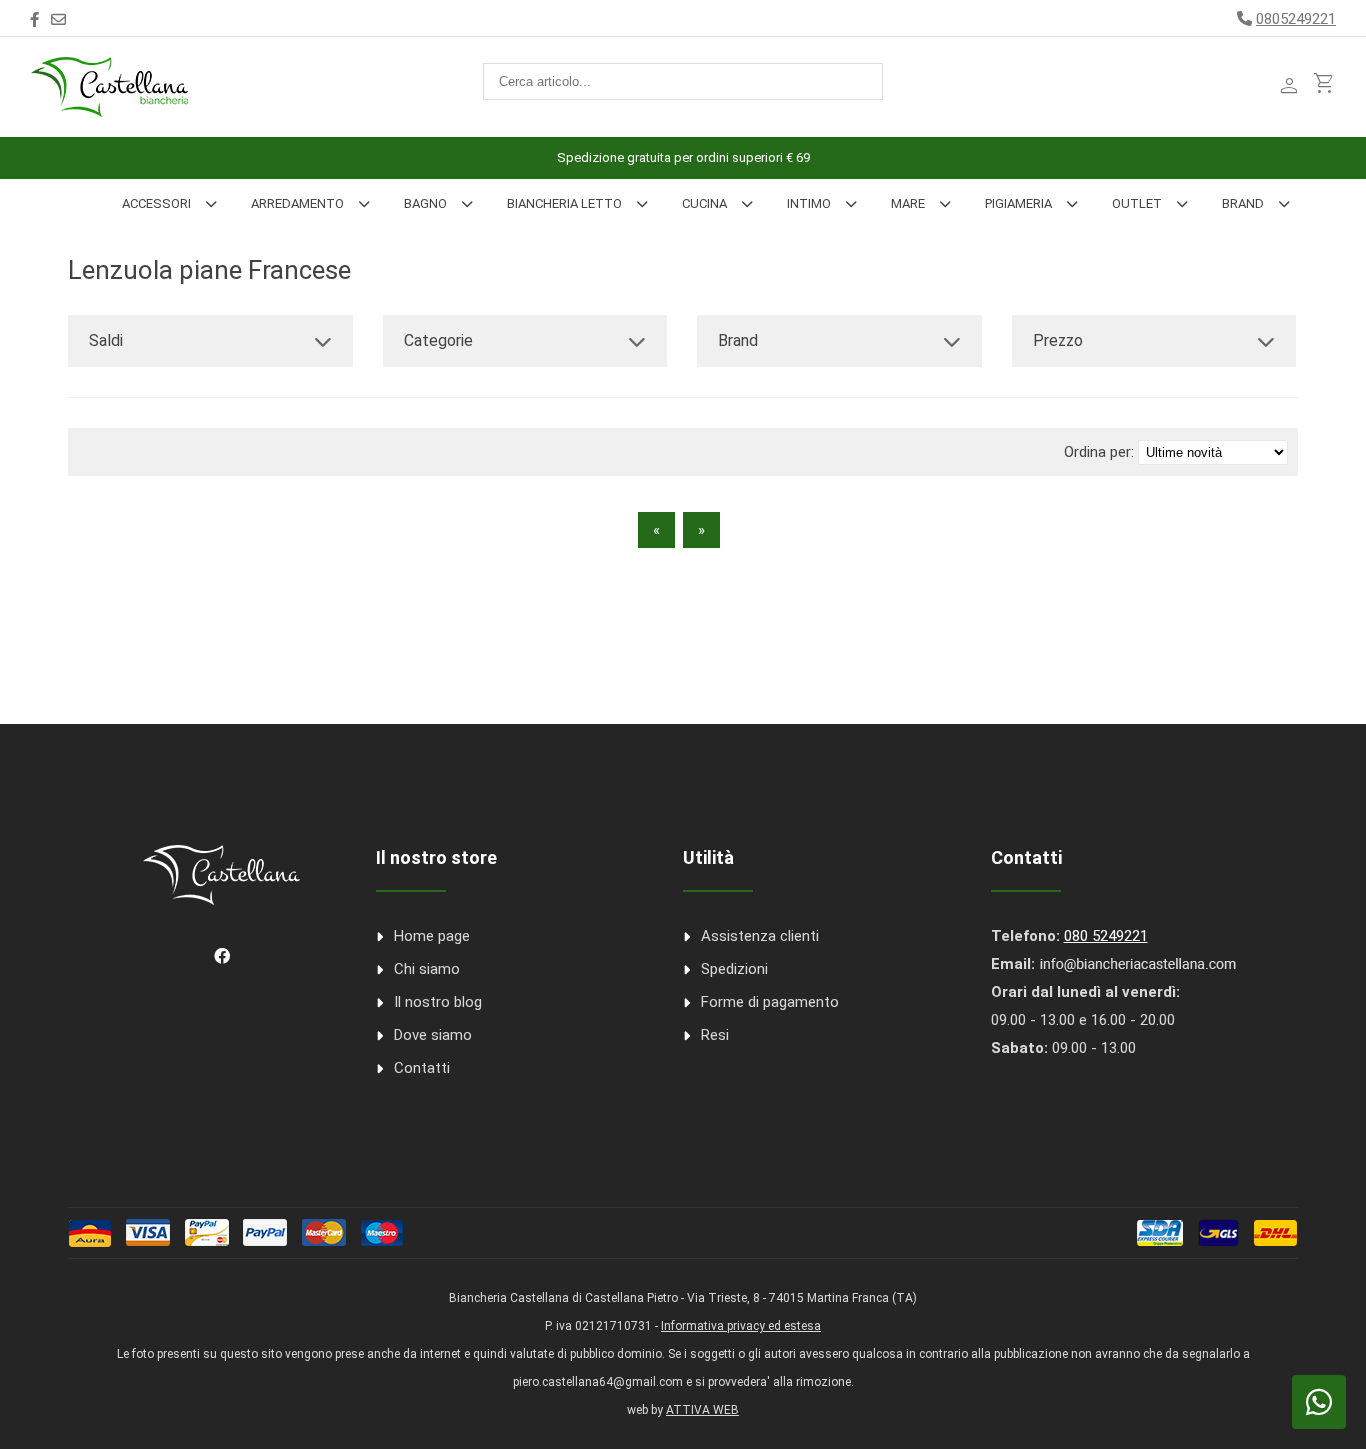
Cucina (704, 203)
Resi (715, 1035)
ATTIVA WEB (702, 1410)
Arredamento (297, 203)
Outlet (1137, 203)
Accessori (156, 203)
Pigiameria (1018, 203)
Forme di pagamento (770, 1002)
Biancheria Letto (564, 203)
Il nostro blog (438, 1002)
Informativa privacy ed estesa (741, 1326)
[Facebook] (34, 20)
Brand (1243, 203)
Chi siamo (427, 969)
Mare (908, 203)
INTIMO (809, 203)
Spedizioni (734, 969)
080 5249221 (1106, 936)
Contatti (422, 1068)
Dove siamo (433, 1035)
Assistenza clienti (760, 936)
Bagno (425, 203)
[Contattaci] (58, 20)
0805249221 (1296, 19)
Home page (432, 936)
